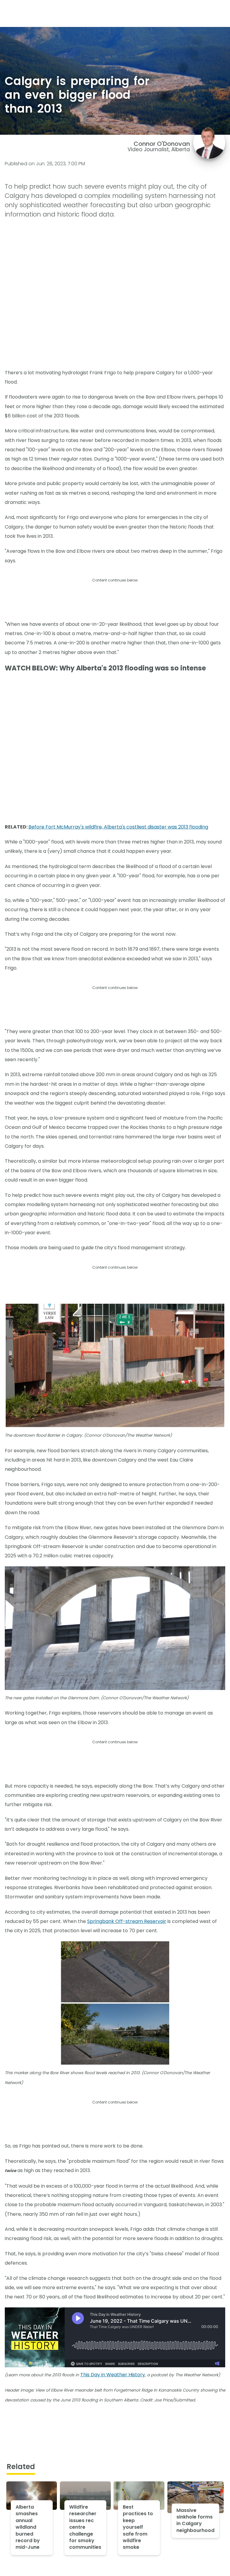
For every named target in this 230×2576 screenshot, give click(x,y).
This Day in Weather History (113, 2375)
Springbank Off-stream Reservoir (127, 1921)
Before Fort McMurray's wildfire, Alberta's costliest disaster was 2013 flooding (118, 827)
